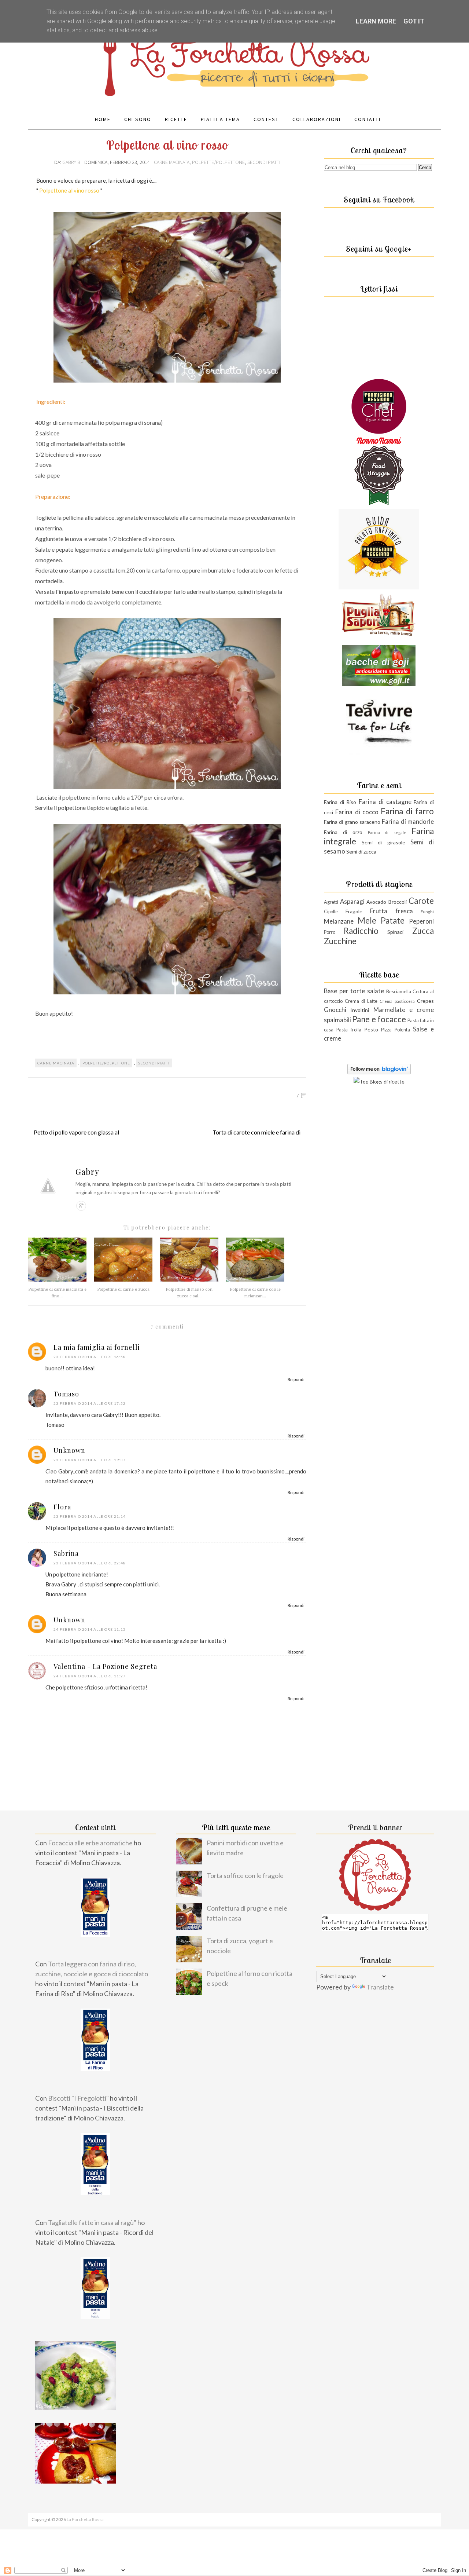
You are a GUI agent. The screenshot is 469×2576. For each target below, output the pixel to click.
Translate (380, 1987)
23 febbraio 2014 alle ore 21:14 (90, 1516)
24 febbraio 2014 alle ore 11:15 (90, 1629)
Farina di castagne (385, 802)
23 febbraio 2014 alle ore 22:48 (90, 1563)
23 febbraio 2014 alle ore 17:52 (90, 1403)
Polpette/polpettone (218, 162)
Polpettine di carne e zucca (123, 1289)
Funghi (427, 912)
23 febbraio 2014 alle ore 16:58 (90, 1357)
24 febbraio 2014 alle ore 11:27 (90, 1676)
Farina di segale (387, 832)
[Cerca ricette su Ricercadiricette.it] (379, 1081)
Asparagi (352, 901)
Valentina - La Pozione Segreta (105, 1666)
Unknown (69, 1450)
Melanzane (339, 921)
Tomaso (66, 1394)
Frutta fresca (392, 911)
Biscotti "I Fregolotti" (78, 2098)
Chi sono (138, 119)
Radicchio (361, 931)
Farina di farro (407, 811)
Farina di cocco (357, 812)
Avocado (376, 902)
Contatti (368, 119)
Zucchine (340, 941)
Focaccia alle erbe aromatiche (90, 1843)
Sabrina (66, 1553)
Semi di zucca (361, 852)
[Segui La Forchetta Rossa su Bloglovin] (379, 1072)
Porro (330, 932)
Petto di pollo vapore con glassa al (76, 1132)
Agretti (331, 902)
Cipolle (331, 912)
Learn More (376, 21)
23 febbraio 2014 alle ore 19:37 (90, 1460)
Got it (414, 21)
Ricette (176, 119)
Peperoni (421, 921)
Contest (266, 119)
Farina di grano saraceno (352, 822)
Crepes (425, 1001)
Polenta (402, 1030)
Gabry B (72, 162)
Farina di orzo (343, 832)
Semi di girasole (383, 842)
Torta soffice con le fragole (245, 1875)
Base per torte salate (354, 991)
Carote (421, 901)
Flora (62, 1507)
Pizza (386, 1030)
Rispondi (296, 1379)
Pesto (371, 1029)
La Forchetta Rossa (85, 2519)
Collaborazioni (317, 119)
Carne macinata (172, 162)
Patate (393, 920)
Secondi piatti (264, 162)
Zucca (423, 931)
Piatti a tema (220, 119)
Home (103, 119)
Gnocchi (335, 1010)
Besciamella (399, 992)
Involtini (360, 1010)
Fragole (354, 911)
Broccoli (398, 902)
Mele (367, 920)
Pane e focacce (379, 1019)
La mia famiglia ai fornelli (97, 1347)
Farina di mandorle (408, 821)
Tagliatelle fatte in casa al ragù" (92, 2222)
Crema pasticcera (397, 1001)
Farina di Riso (340, 802)
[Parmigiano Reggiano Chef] (379, 432)
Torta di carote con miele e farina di (256, 1132)
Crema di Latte (361, 1001)
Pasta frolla (349, 1030)
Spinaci (395, 932)
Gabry (87, 1172)
